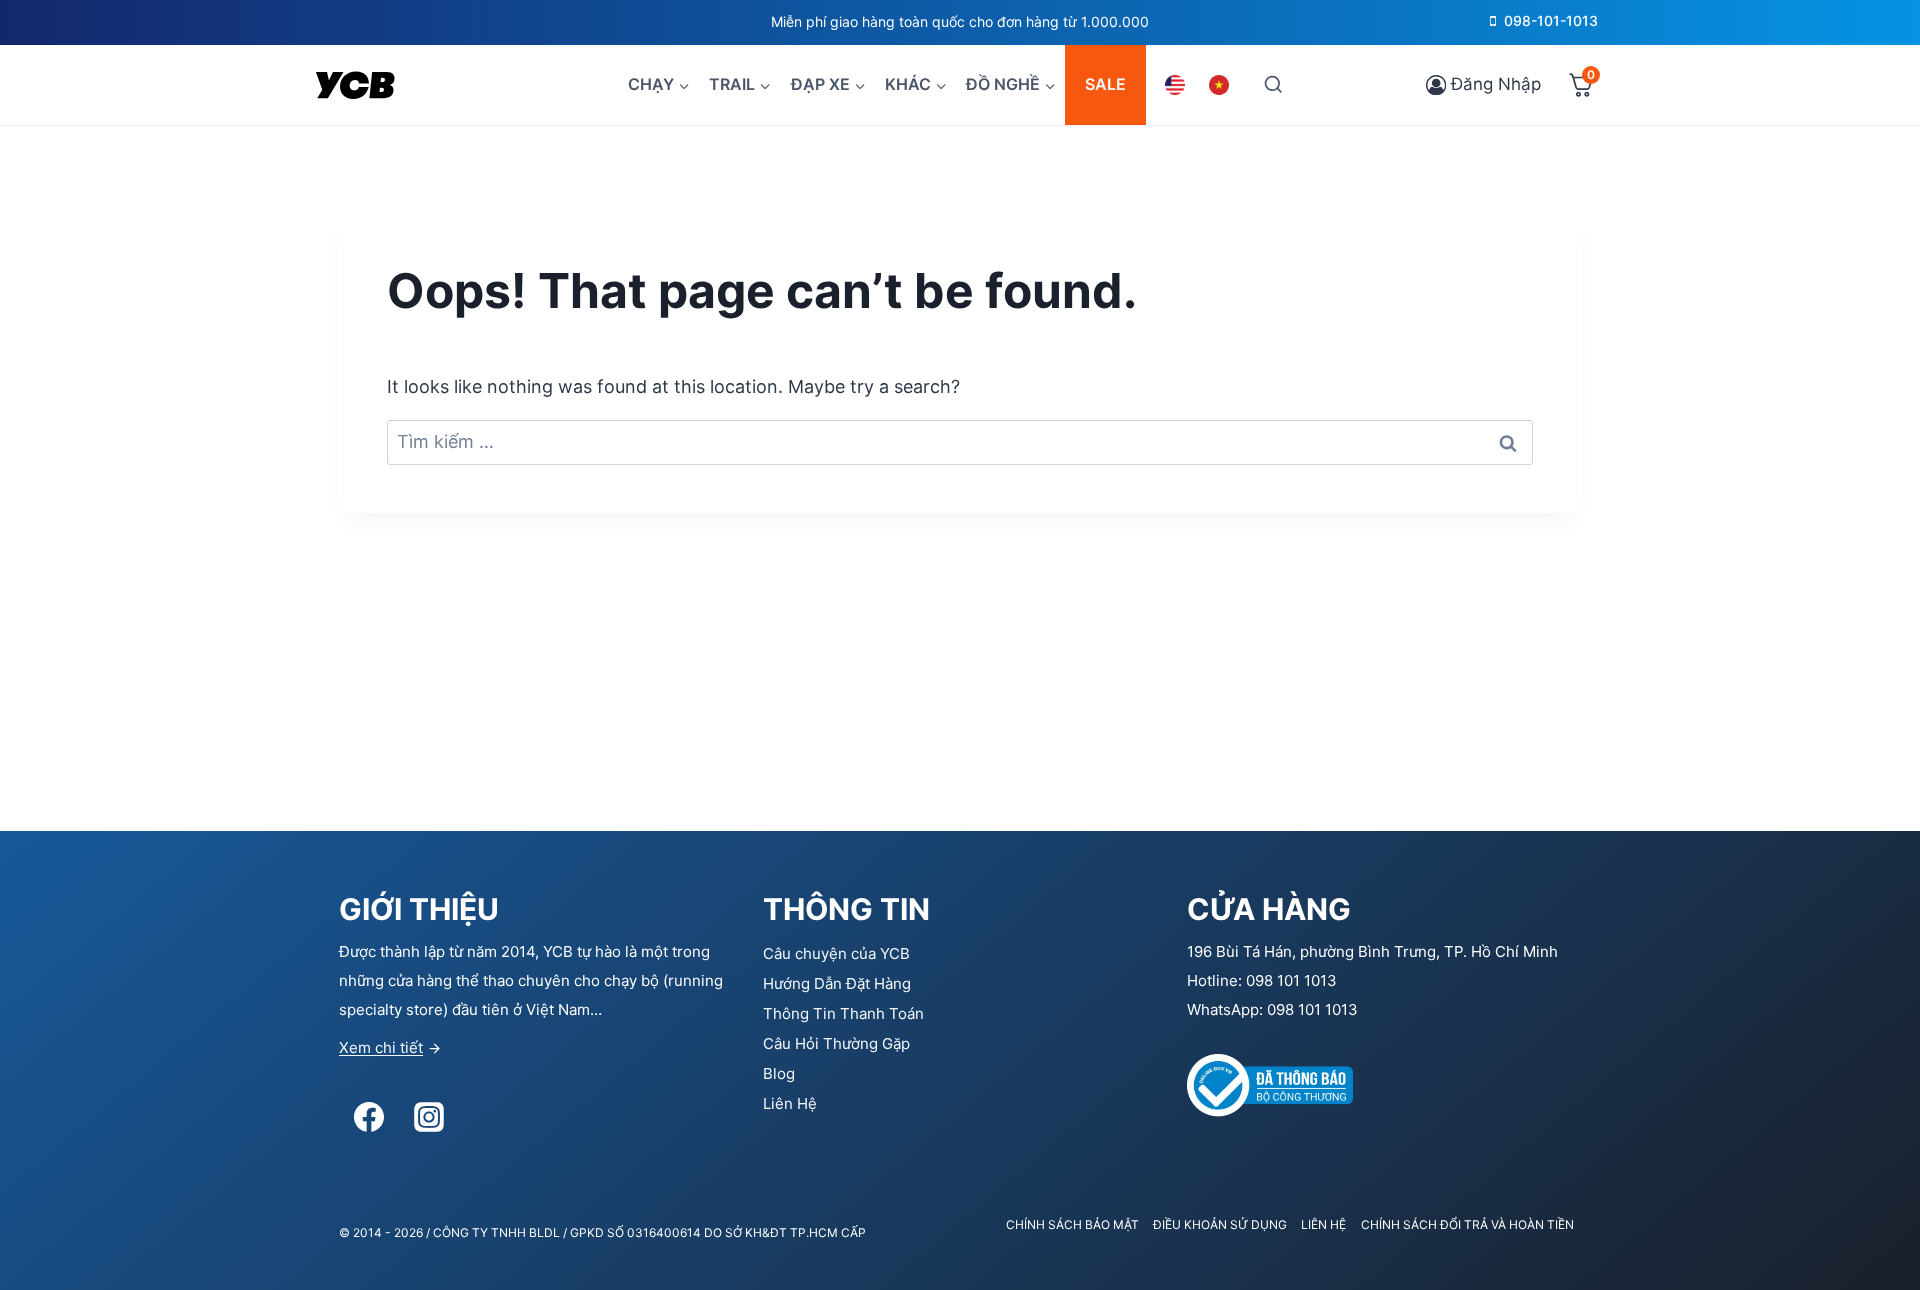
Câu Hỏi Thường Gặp (836, 1043)
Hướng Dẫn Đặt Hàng (837, 983)
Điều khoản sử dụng (1220, 1224)
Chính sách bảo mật (1072, 1224)
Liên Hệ (790, 1103)
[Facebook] (369, 1117)
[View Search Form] (1272, 84)
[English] (1178, 85)
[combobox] (960, 442)
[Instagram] (429, 1117)
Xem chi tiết (381, 1047)
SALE (1105, 84)
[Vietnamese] (1222, 85)
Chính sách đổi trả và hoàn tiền (1467, 1224)
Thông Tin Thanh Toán (843, 1013)
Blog (779, 1073)
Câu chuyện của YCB (836, 953)
